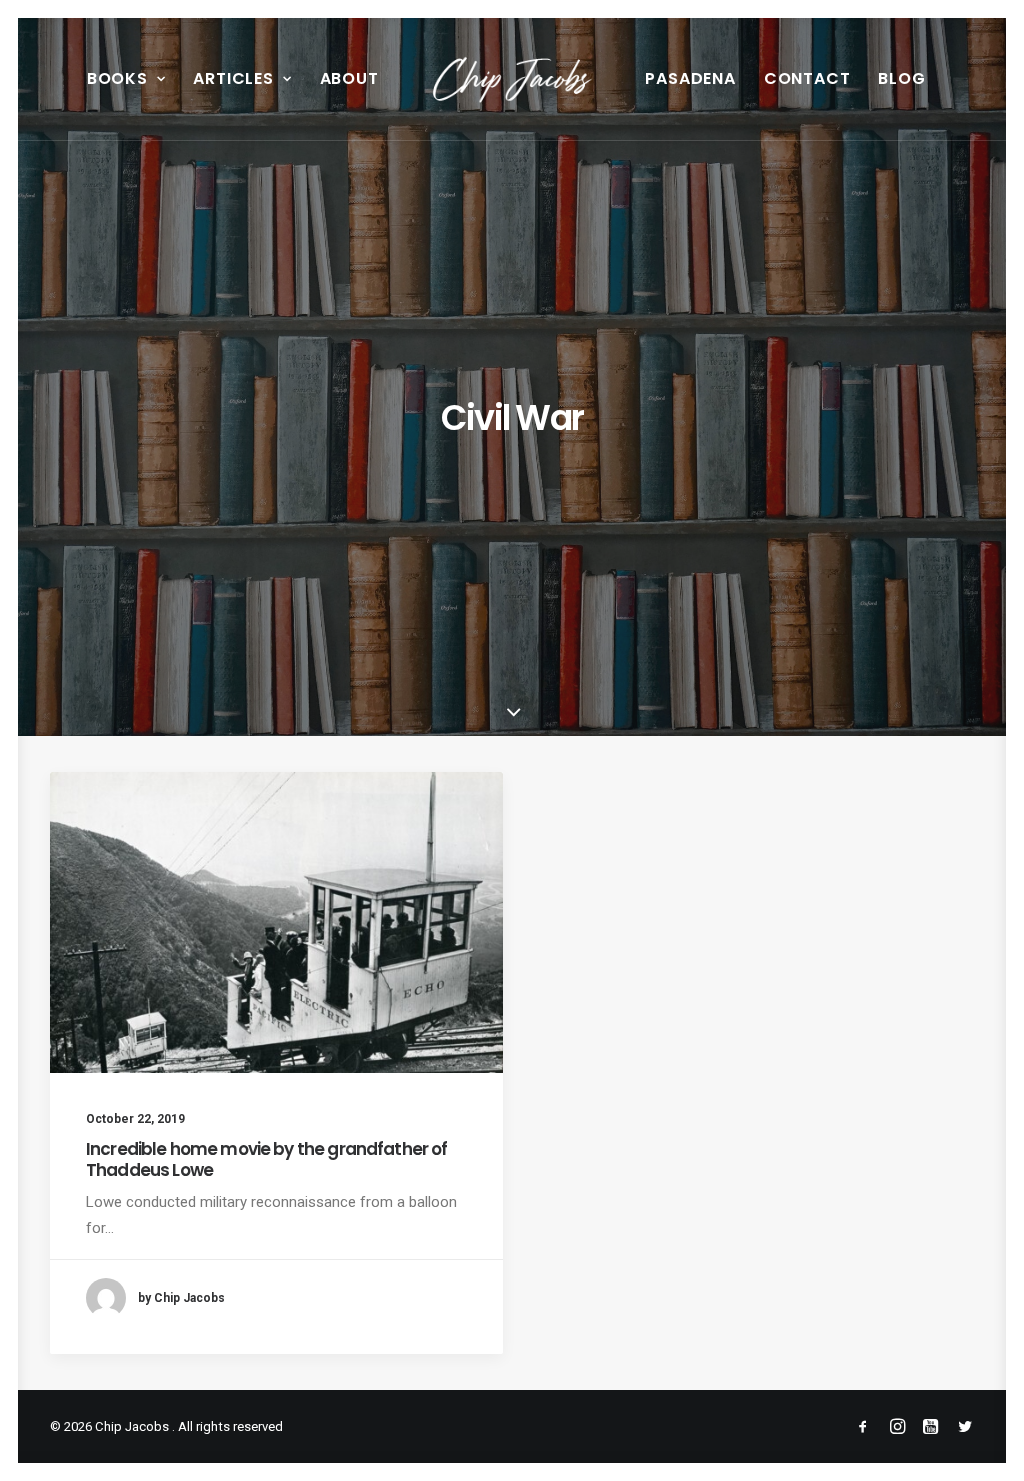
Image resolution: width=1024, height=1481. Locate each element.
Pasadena (690, 78)
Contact (807, 78)
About (349, 78)
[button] (276, 922)
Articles (233, 78)
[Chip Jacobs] (512, 79)
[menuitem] (126, 79)
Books (117, 78)
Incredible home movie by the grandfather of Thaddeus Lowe (266, 1159)
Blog (901, 78)
